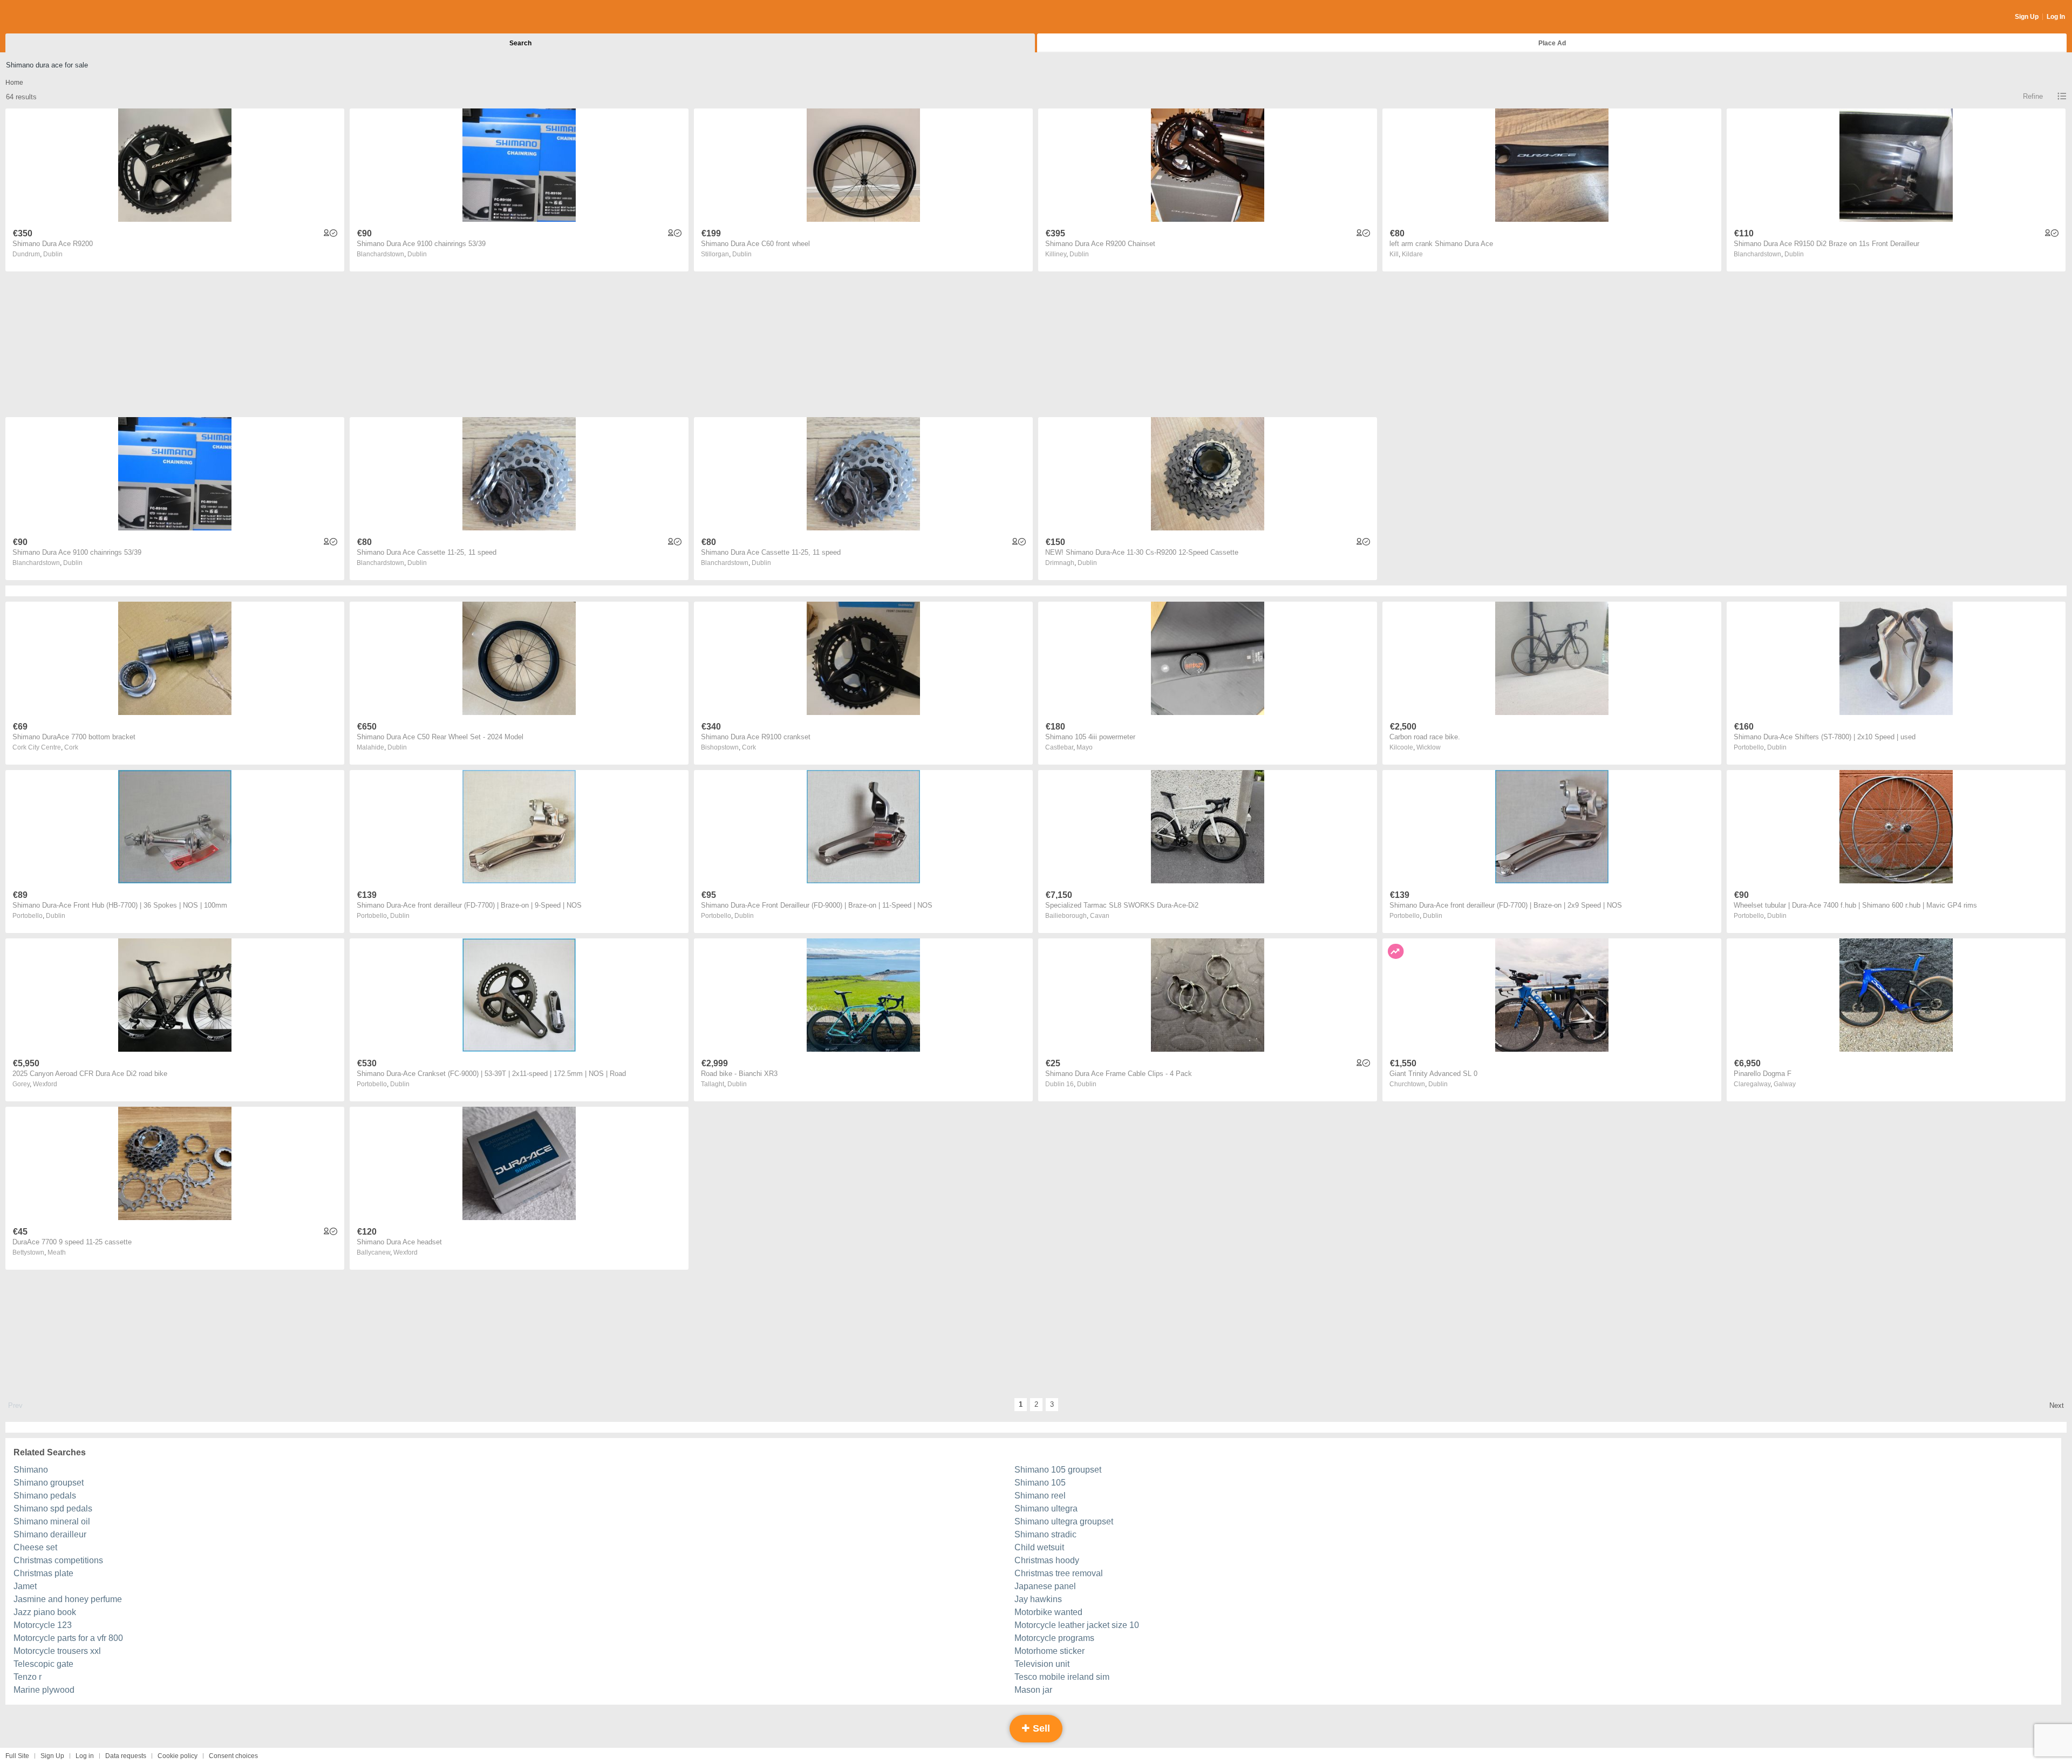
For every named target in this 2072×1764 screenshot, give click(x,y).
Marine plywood (44, 1690)
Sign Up (2027, 17)
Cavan (1100, 916)
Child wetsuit (1039, 1547)
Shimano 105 (1040, 1483)
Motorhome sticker (1049, 1651)
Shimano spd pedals (53, 1508)
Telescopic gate (43, 1664)
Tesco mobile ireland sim (1062, 1677)
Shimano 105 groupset (1058, 1470)
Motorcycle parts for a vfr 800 (68, 1638)
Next (2057, 1405)
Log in (85, 1756)
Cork (71, 747)
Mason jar (1033, 1690)
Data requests (126, 1756)
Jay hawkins (1038, 1599)
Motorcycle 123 (43, 1625)
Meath (57, 1252)
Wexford (45, 1084)
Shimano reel (1040, 1496)
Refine (2033, 96)
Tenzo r (28, 1677)
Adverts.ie (48, 17)
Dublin (53, 254)
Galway (1785, 1084)
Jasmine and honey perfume (68, 1599)
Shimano (31, 1470)
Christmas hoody (1047, 1560)
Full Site (17, 1756)
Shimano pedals (45, 1496)
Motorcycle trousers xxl (57, 1651)
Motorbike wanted (1048, 1612)
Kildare (1412, 254)
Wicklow (1429, 747)
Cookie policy (178, 1756)
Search (520, 43)
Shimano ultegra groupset (1064, 1521)
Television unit (1042, 1664)
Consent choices (233, 1756)
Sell (1040, 1728)
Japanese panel (1045, 1586)
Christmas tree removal (1059, 1573)
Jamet (25, 1586)
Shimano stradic (1045, 1534)
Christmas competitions (58, 1560)
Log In (2056, 17)
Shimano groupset (49, 1483)
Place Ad (1552, 43)
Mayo (1085, 747)
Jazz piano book (45, 1612)
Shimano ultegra (1046, 1508)
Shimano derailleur (50, 1534)
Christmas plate (43, 1573)
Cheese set (35, 1547)
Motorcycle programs (1054, 1638)
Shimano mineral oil (52, 1521)
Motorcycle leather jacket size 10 (1077, 1625)
